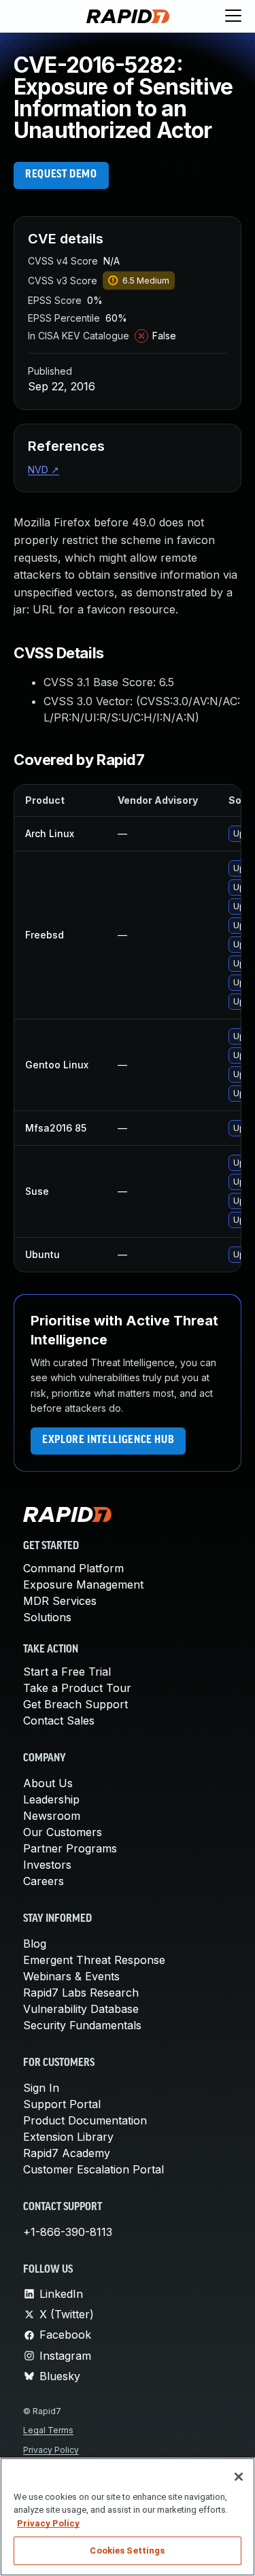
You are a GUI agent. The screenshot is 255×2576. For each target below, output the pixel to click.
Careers (44, 1881)
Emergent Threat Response (94, 1960)
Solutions (47, 1617)
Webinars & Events (71, 1976)
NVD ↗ (44, 470)
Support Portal (62, 2104)
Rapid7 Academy (67, 2153)
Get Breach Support (75, 1704)
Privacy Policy (51, 2450)
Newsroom (52, 1816)
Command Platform (73, 1568)
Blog (35, 1944)
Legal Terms (48, 2430)
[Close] (239, 2477)
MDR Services (60, 1601)
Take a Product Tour (77, 1688)
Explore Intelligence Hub (108, 1440)
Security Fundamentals (82, 2025)
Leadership (51, 1799)
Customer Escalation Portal (93, 2169)
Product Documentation (85, 2120)
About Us (48, 1783)
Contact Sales (59, 1721)
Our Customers (63, 1832)
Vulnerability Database (81, 2009)
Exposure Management (83, 1584)
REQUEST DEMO (61, 175)
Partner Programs (70, 1848)
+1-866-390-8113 (68, 2232)
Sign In (41, 2088)
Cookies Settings (127, 2550)
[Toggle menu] (233, 16)
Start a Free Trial (67, 1672)
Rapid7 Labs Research (81, 1993)
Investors (47, 1865)
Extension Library (68, 2137)
